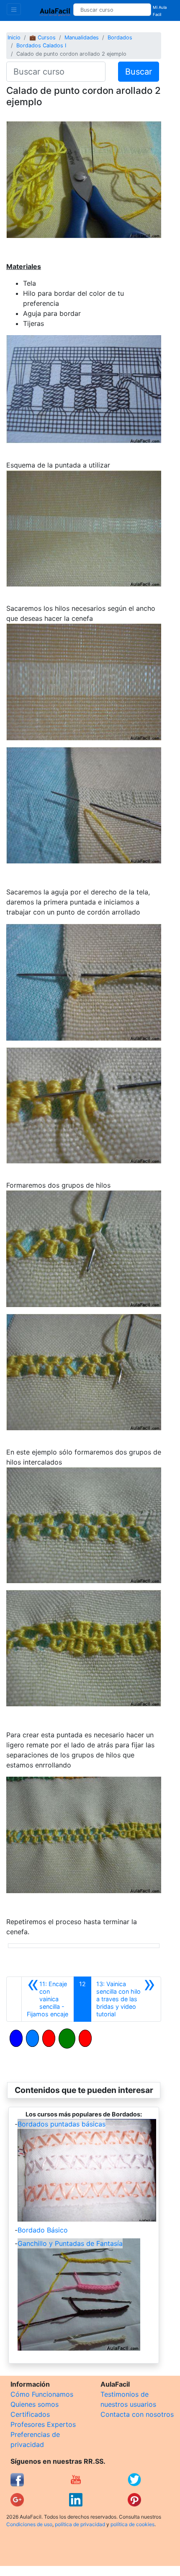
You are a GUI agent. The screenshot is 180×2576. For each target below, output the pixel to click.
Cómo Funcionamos (42, 2394)
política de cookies (132, 2524)
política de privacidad (80, 2524)
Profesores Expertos (43, 2424)
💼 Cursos (42, 37)
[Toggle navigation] (14, 9)
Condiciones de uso (29, 2524)
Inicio (14, 37)
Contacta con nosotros (137, 2414)
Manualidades (82, 37)
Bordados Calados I (41, 45)
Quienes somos (35, 2404)
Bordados (120, 37)
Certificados (30, 2414)
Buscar (139, 72)
